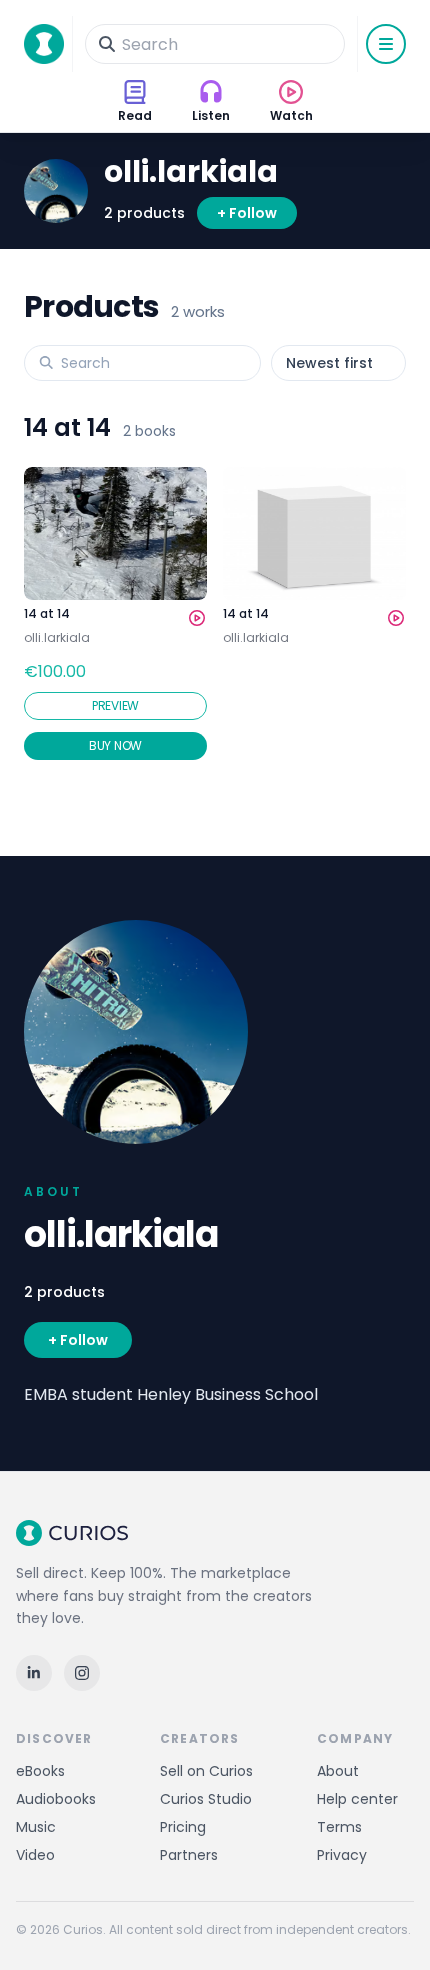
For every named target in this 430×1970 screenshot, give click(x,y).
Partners (189, 1855)
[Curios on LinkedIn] (34, 1673)
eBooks (40, 1771)
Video (35, 1855)
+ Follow (247, 213)
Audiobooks (56, 1799)
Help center (357, 1799)
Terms (339, 1827)
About (338, 1771)
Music (36, 1827)
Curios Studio (206, 1799)
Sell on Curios (206, 1771)
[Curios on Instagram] (82, 1673)
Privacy (342, 1855)
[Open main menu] (386, 44)
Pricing (183, 1827)
